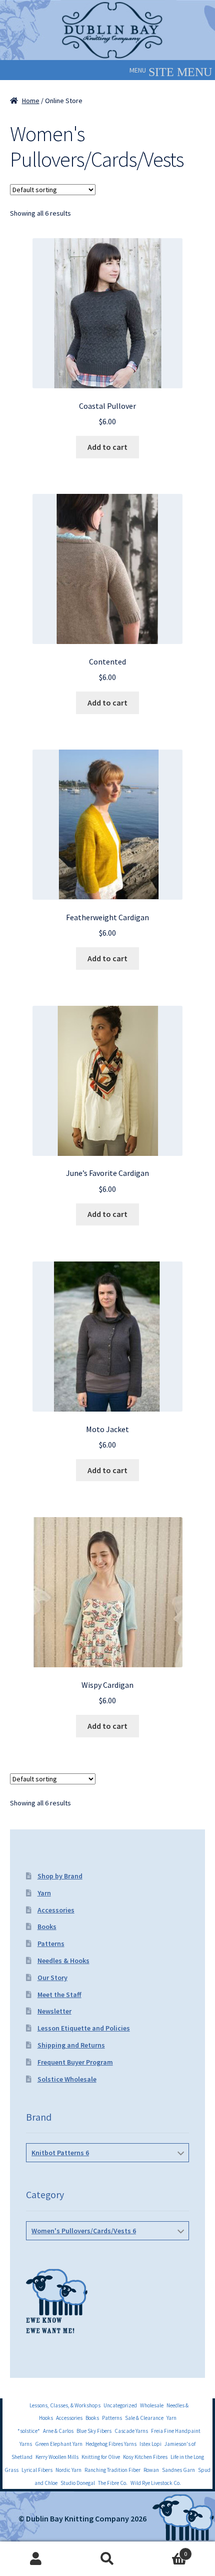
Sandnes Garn (178, 2470)
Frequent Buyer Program (75, 2062)
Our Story (52, 1978)
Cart (165, 2550)
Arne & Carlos (58, 2431)
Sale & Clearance (144, 2418)
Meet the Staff (59, 1995)
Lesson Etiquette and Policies (84, 2028)
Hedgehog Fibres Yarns (111, 2444)
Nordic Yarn (68, 2470)
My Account (36, 2559)
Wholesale (152, 2405)
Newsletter (54, 2011)
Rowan (151, 2470)
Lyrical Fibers (37, 2470)
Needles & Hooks (63, 1961)
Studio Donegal (78, 2483)
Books (47, 1926)
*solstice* (29, 2431)
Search (107, 2559)
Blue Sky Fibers (94, 2431)
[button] (138, 70)
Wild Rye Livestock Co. (156, 2483)
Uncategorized (120, 2405)
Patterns (51, 1944)
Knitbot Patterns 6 (60, 2153)
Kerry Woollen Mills (57, 2457)
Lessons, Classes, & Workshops (65, 2405)
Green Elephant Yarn (59, 2444)
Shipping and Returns (71, 2045)
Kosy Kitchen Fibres (145, 2457)
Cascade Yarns (131, 2431)
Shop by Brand (60, 1876)
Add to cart (107, 447)
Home (31, 101)
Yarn (44, 1893)
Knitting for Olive (101, 2457)
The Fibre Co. (113, 2483)
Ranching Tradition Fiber (112, 2470)
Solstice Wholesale (67, 2079)
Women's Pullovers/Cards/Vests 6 (84, 2231)
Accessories (56, 1910)
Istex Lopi (150, 2444)
